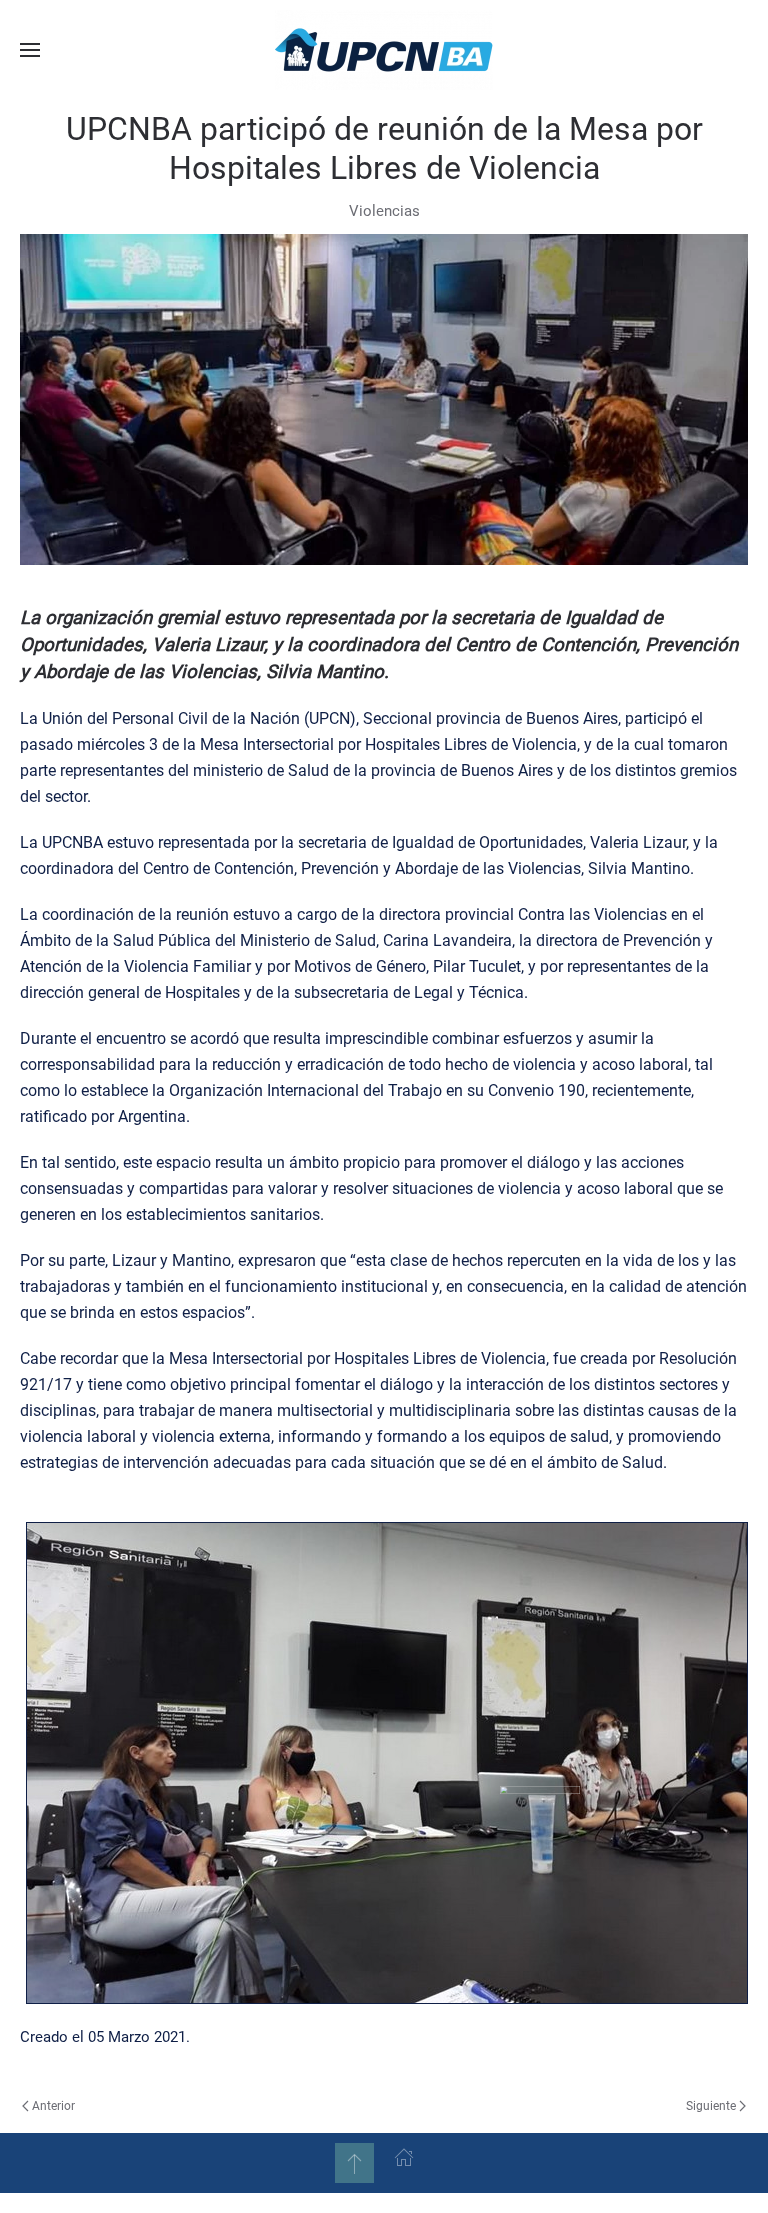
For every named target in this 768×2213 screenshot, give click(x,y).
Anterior (53, 2106)
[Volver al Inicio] (384, 50)
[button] (30, 50)
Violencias (384, 211)
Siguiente (711, 2106)
